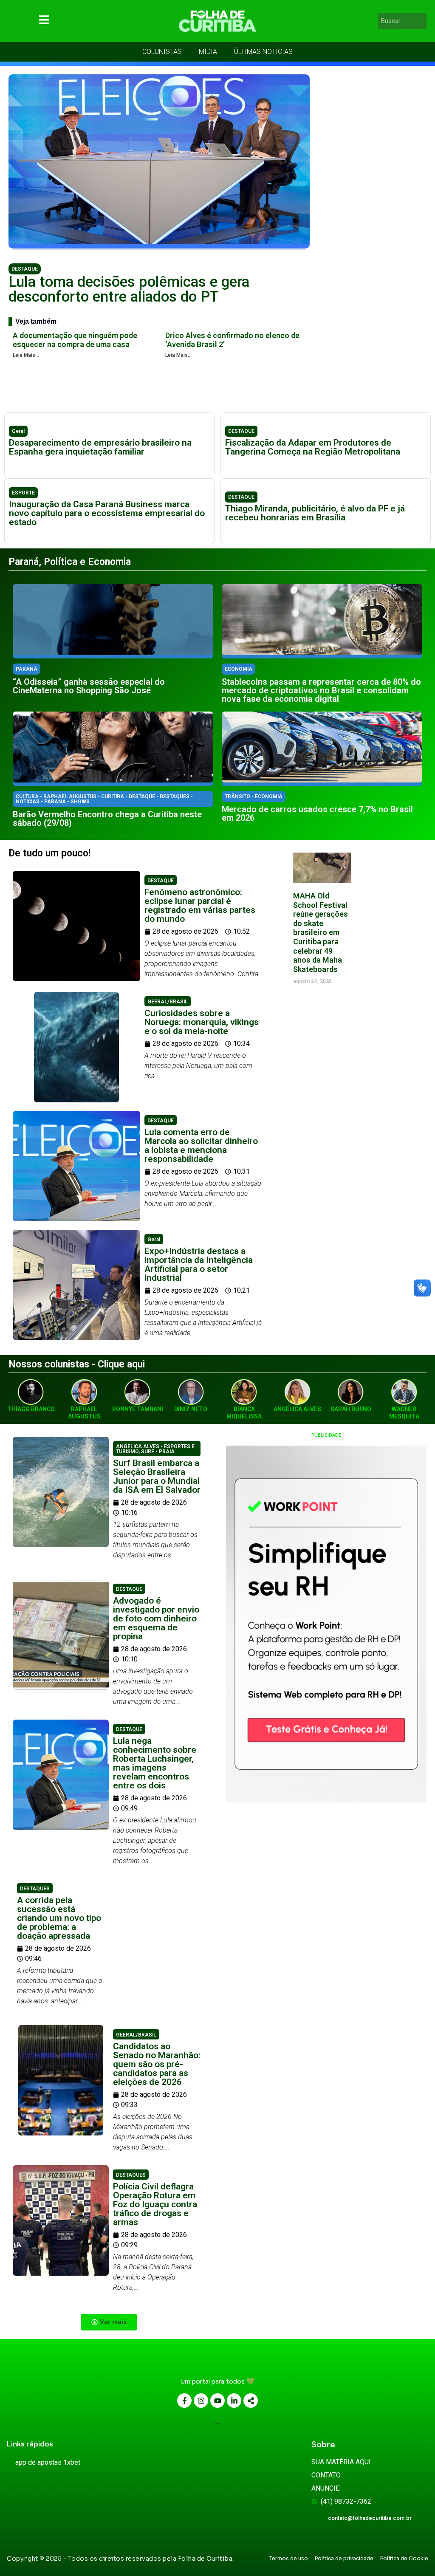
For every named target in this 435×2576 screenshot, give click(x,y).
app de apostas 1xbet (48, 2462)
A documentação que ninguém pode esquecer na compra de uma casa (75, 340)
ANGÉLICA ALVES (297, 1409)
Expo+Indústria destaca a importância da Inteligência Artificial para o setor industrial (199, 1264)
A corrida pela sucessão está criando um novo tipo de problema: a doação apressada (59, 1918)
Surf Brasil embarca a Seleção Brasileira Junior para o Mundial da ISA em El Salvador (157, 1476)
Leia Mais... (26, 355)
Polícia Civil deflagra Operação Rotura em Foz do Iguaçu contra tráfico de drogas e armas (155, 2204)
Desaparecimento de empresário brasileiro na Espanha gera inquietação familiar (100, 447)
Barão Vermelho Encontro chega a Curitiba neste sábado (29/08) (107, 819)
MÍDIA (208, 52)
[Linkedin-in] (234, 2401)
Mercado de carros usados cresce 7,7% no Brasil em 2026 (317, 813)
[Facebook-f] (184, 2401)
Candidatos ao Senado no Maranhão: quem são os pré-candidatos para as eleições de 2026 (157, 2064)
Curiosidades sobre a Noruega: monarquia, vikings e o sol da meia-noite (202, 1022)
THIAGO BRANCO (31, 1409)
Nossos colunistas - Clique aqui (77, 1364)
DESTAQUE (25, 269)
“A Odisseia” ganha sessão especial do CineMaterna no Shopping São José (89, 686)
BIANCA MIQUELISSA (244, 1413)
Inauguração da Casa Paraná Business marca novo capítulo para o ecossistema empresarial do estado (107, 513)
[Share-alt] (251, 2401)
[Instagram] (201, 2401)
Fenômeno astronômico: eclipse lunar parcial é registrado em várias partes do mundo (200, 905)
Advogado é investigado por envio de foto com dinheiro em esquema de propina (156, 1618)
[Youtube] (217, 2401)
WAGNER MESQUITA (404, 1413)
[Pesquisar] (421, 21)
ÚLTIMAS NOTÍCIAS (263, 52)
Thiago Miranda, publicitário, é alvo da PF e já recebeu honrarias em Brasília (315, 513)
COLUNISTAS (162, 52)
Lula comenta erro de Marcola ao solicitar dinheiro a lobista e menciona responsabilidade (201, 1145)
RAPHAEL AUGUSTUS (84, 1413)
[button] (109, 2322)
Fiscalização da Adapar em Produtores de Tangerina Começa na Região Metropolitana (313, 447)
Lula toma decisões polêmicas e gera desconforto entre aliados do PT (129, 289)
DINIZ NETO (191, 1409)
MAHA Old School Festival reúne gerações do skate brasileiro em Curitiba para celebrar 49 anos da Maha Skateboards (321, 932)
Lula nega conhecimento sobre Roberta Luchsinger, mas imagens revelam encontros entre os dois (155, 1763)
